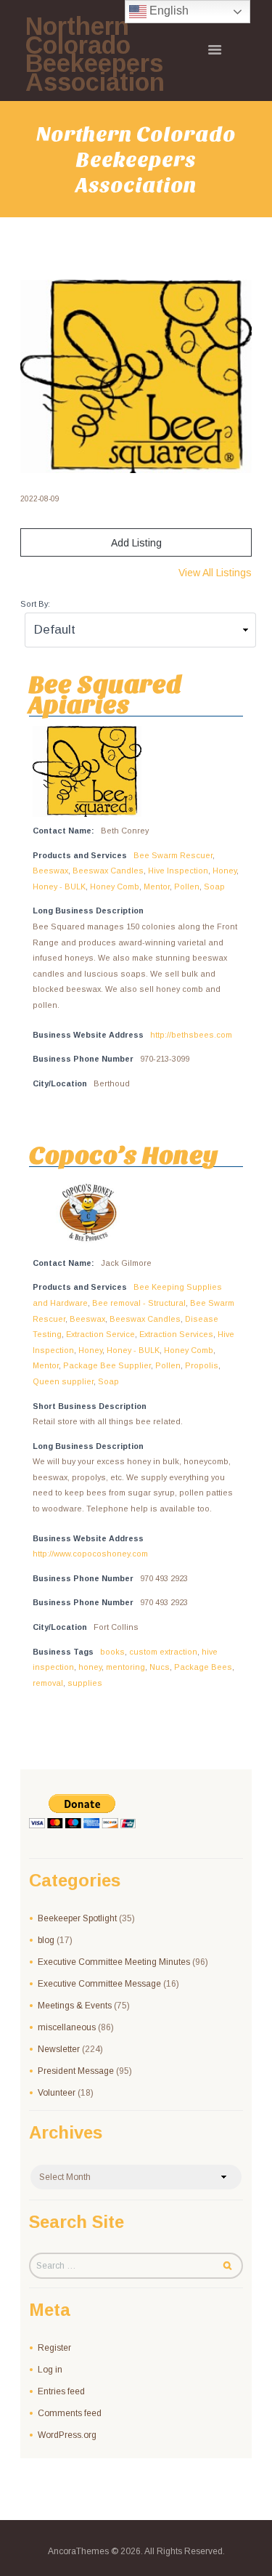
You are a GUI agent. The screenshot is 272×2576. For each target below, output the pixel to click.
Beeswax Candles (108, 871)
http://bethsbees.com (191, 1035)
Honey (224, 871)
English (168, 11)
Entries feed (61, 2391)
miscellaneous (67, 2027)
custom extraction (163, 1652)
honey (90, 1667)
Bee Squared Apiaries (106, 694)
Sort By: (35, 604)
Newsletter (59, 2049)
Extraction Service (100, 1334)
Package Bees (203, 1667)
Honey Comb (115, 887)
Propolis (202, 1365)
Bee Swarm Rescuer (173, 855)
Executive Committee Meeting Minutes (114, 1962)
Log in (50, 2370)
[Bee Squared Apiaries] (136, 377)
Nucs (160, 1667)
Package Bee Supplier (107, 1365)
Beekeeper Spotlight (77, 1918)
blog (46, 1940)
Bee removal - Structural (139, 1303)
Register (54, 2348)
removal (48, 1683)
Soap (214, 887)
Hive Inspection (178, 871)
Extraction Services (176, 1334)
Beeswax (50, 871)
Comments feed (70, 2413)
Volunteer (57, 2093)
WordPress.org (67, 2435)
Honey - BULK (59, 887)
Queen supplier (63, 1381)
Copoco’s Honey (124, 1155)
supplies (85, 1683)
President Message (76, 2071)
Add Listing (136, 543)
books (112, 1652)
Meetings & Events (75, 2006)
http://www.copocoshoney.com (90, 1554)
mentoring (125, 1667)
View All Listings (215, 573)
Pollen (187, 887)
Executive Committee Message (99, 1984)
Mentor (157, 887)
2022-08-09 (40, 499)
